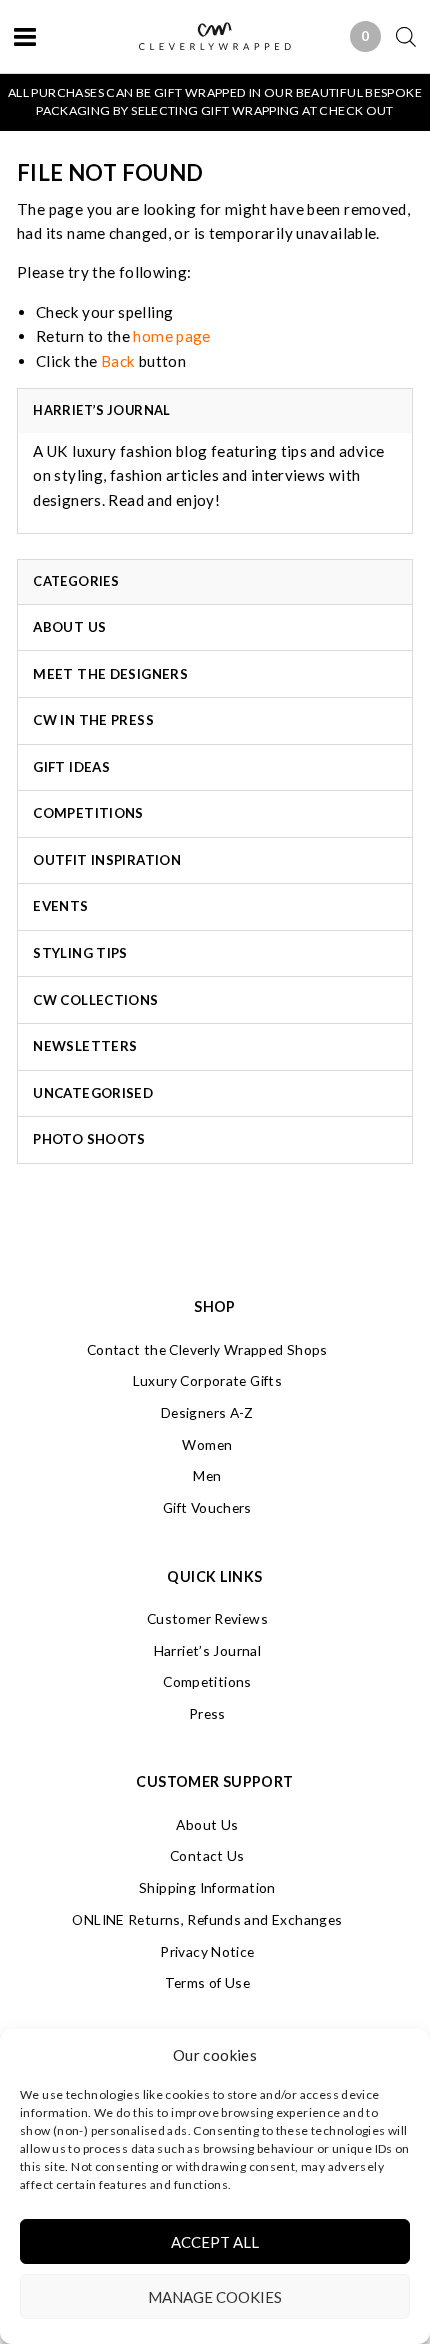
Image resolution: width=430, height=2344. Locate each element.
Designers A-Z (207, 1412)
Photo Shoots (89, 1139)
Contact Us (207, 1855)
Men (207, 1475)
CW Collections (95, 1000)
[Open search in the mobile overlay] (398, 36)
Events (60, 906)
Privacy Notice (207, 1951)
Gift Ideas (71, 767)
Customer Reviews (207, 1618)
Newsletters (85, 1046)
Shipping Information (207, 1887)
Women (207, 1444)
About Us (69, 627)
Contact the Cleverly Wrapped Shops (207, 1349)
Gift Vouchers (207, 1507)
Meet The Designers (110, 674)
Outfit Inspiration (107, 860)
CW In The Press (93, 720)
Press (207, 1713)
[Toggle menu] (25, 36)
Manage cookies (215, 2297)
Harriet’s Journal (207, 1650)
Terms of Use (208, 1982)
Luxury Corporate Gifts (207, 1380)
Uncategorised (93, 1093)
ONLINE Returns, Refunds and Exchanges (207, 1919)
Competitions (88, 813)
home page (171, 336)
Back (118, 361)
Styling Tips (80, 953)
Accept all (215, 2242)
